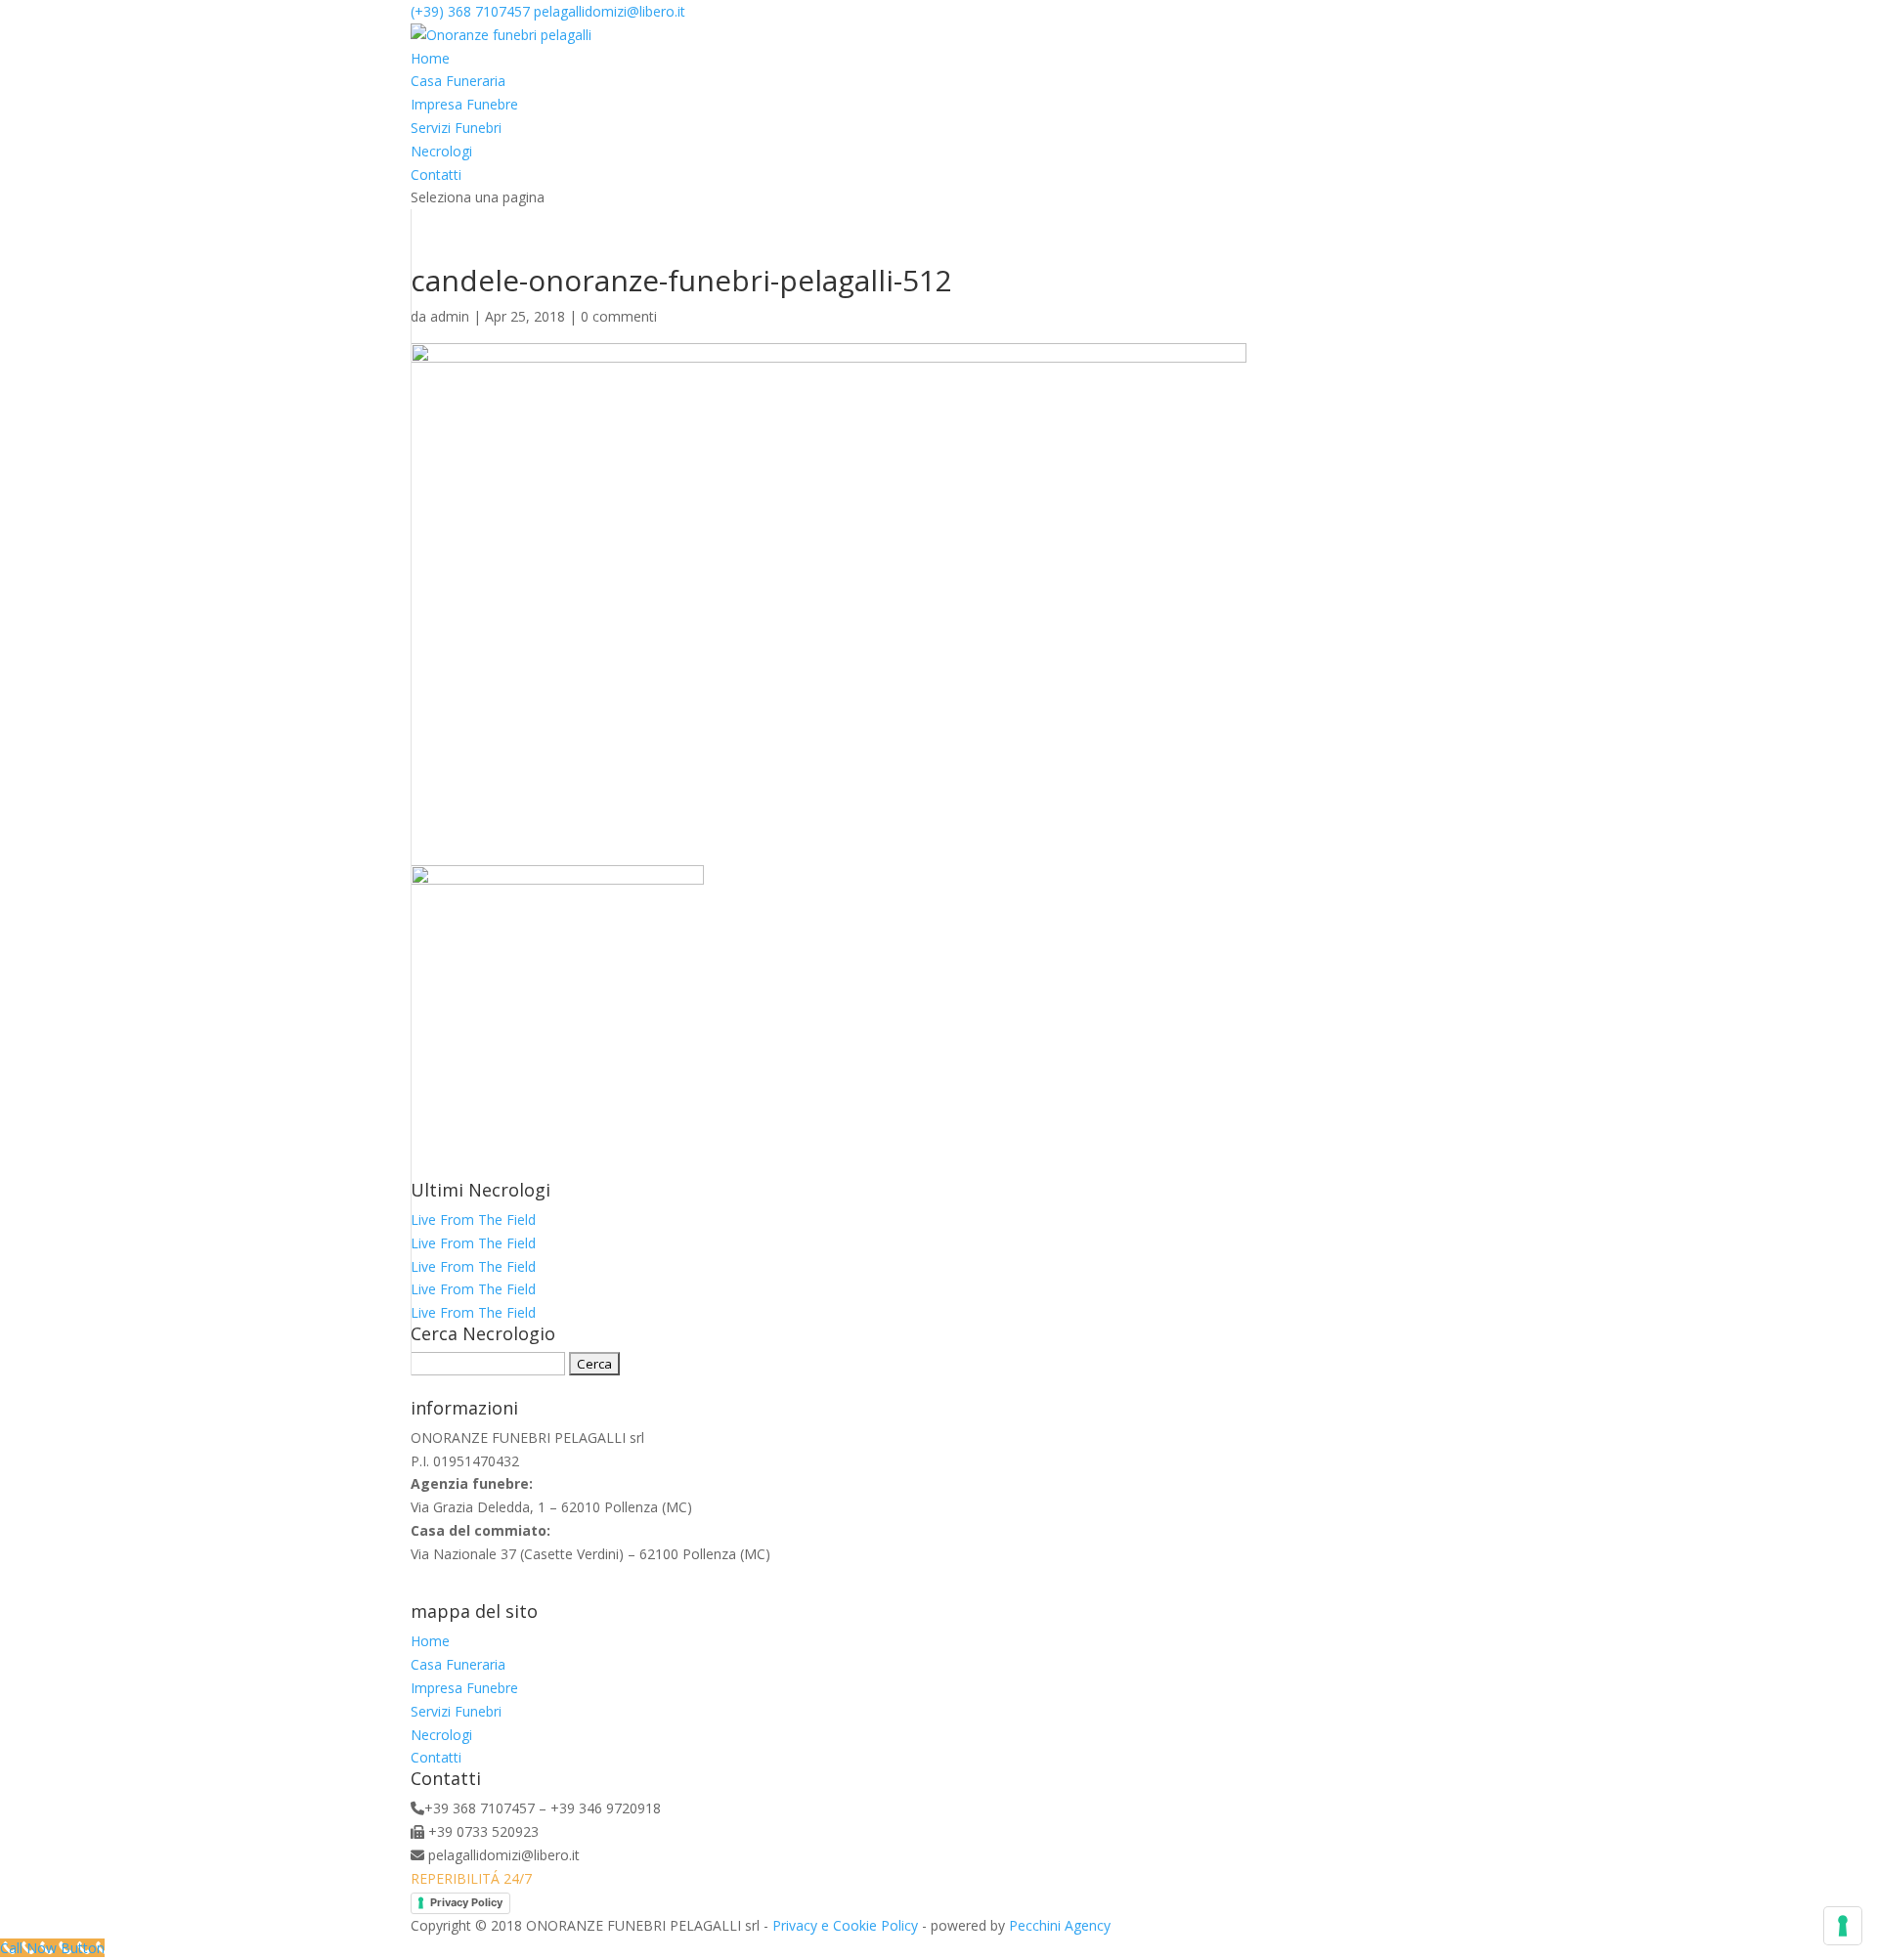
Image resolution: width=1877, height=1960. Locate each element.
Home (430, 58)
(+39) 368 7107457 (470, 11)
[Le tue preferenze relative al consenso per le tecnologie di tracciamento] (1843, 1926)
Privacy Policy (466, 1902)
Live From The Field (473, 1220)
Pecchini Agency (1060, 1925)
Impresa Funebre (464, 104)
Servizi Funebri (456, 128)
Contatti (436, 174)
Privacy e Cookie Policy (845, 1925)
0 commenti (619, 316)
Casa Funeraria (458, 81)
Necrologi (441, 151)
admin (450, 316)
